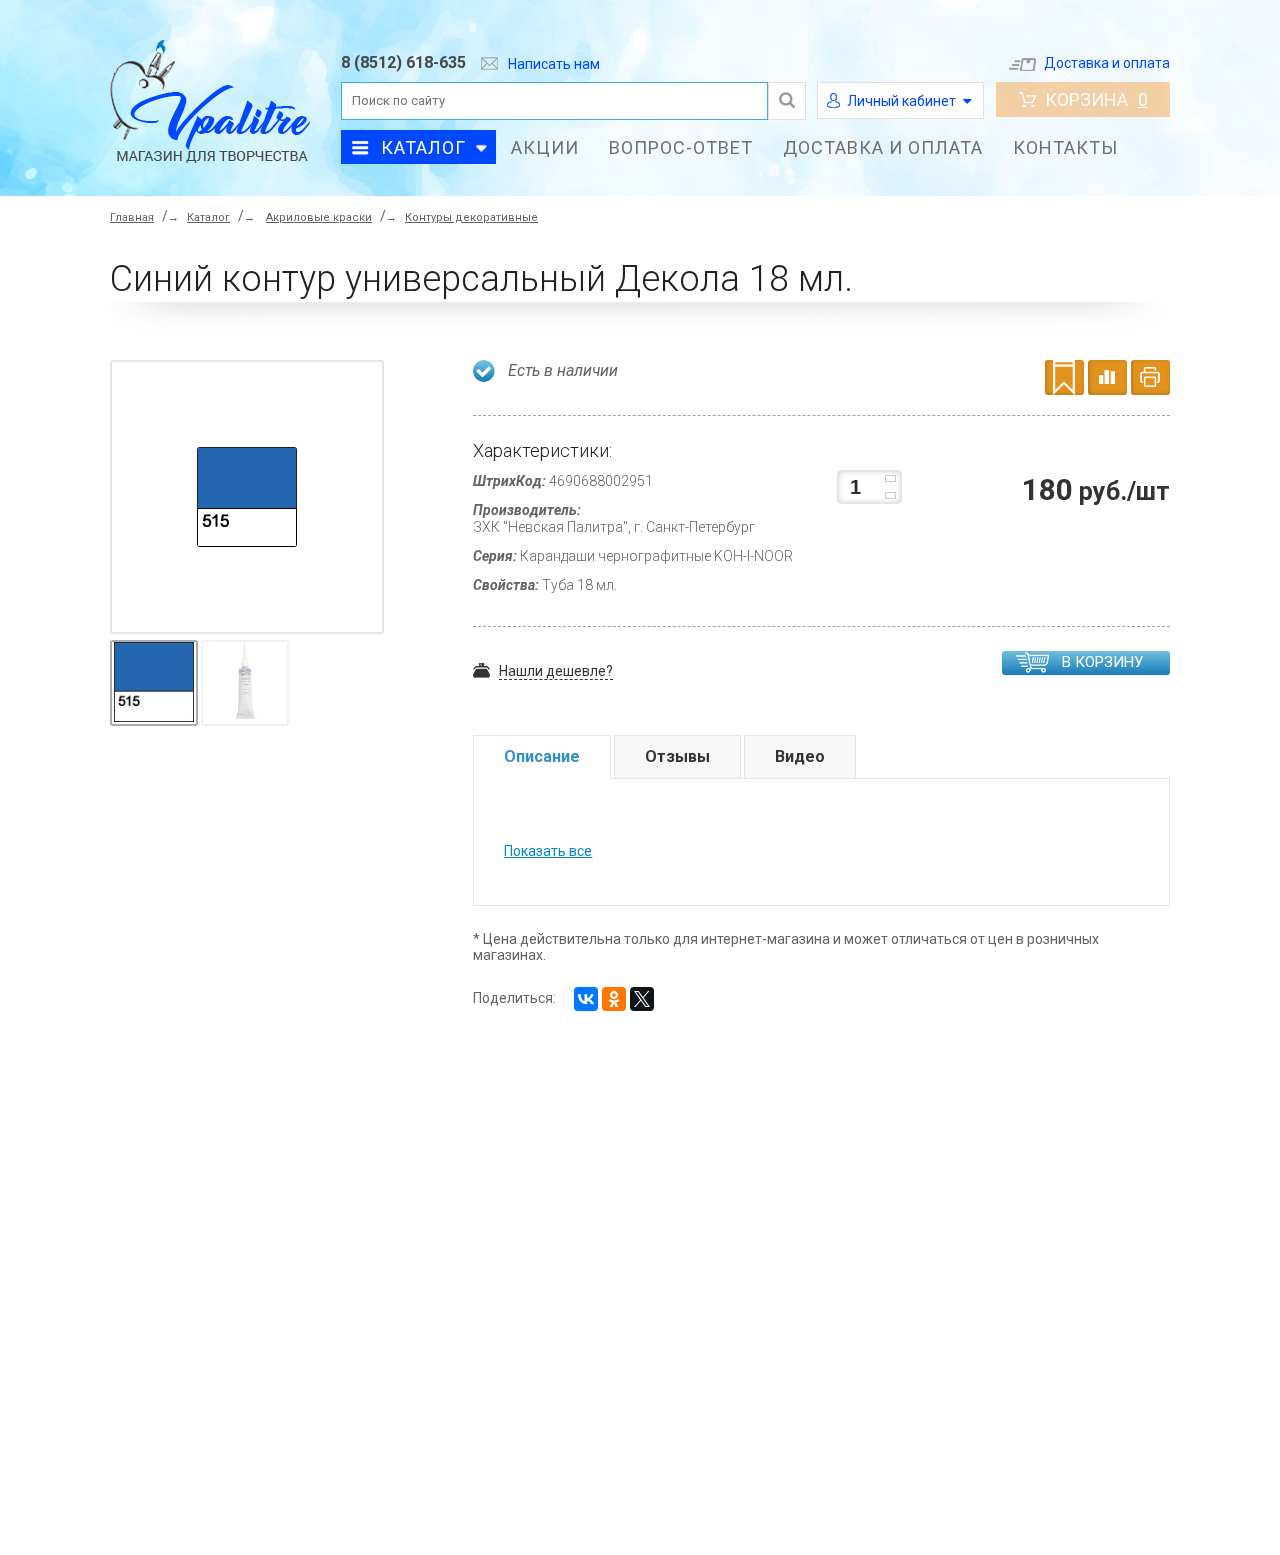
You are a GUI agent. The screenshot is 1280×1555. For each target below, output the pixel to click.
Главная (132, 217)
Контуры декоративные (471, 217)
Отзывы (677, 756)
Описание (542, 756)
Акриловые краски (319, 217)
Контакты (1065, 147)
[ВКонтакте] (586, 999)
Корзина (1096, 99)
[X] (642, 999)
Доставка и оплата (1107, 63)
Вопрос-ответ (681, 147)
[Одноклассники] (614, 999)
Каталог (423, 147)
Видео (800, 756)
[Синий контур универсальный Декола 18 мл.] (247, 497)
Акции (545, 147)
